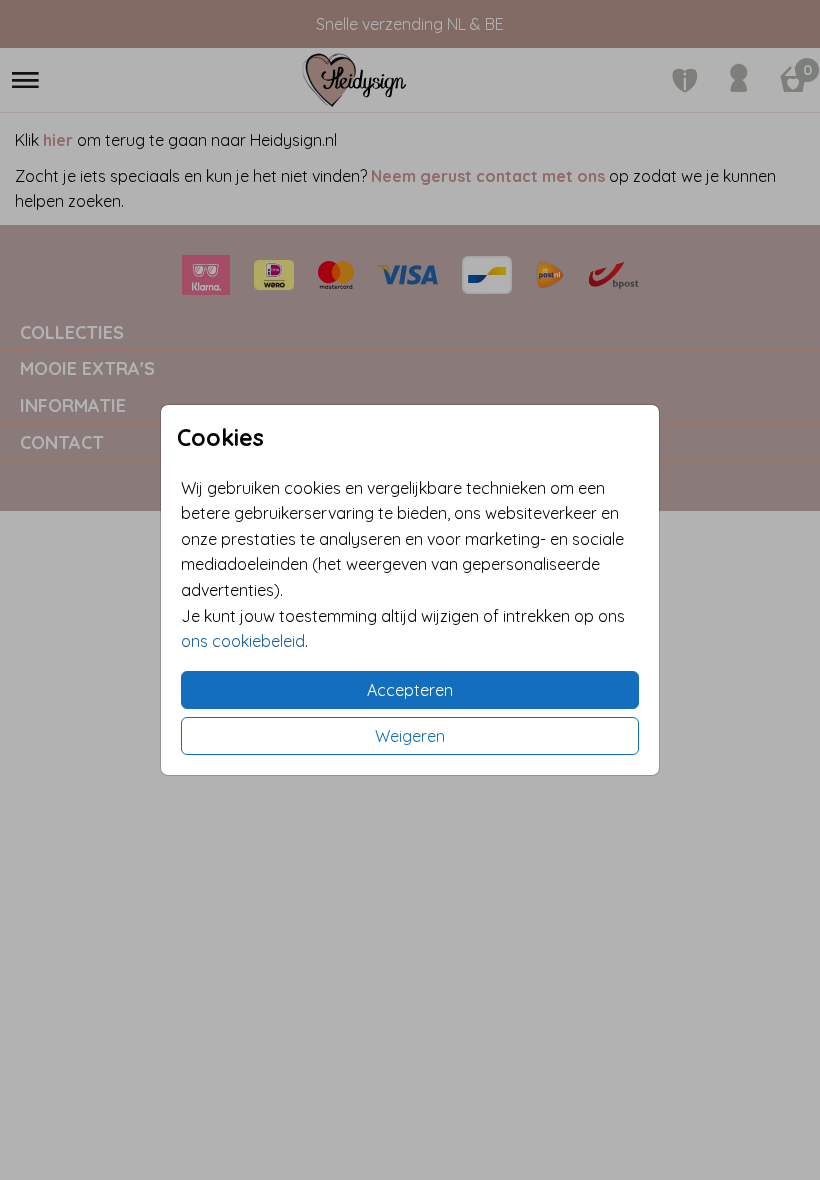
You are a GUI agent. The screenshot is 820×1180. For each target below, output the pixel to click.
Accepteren (410, 690)
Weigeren (410, 736)
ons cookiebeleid (243, 641)
